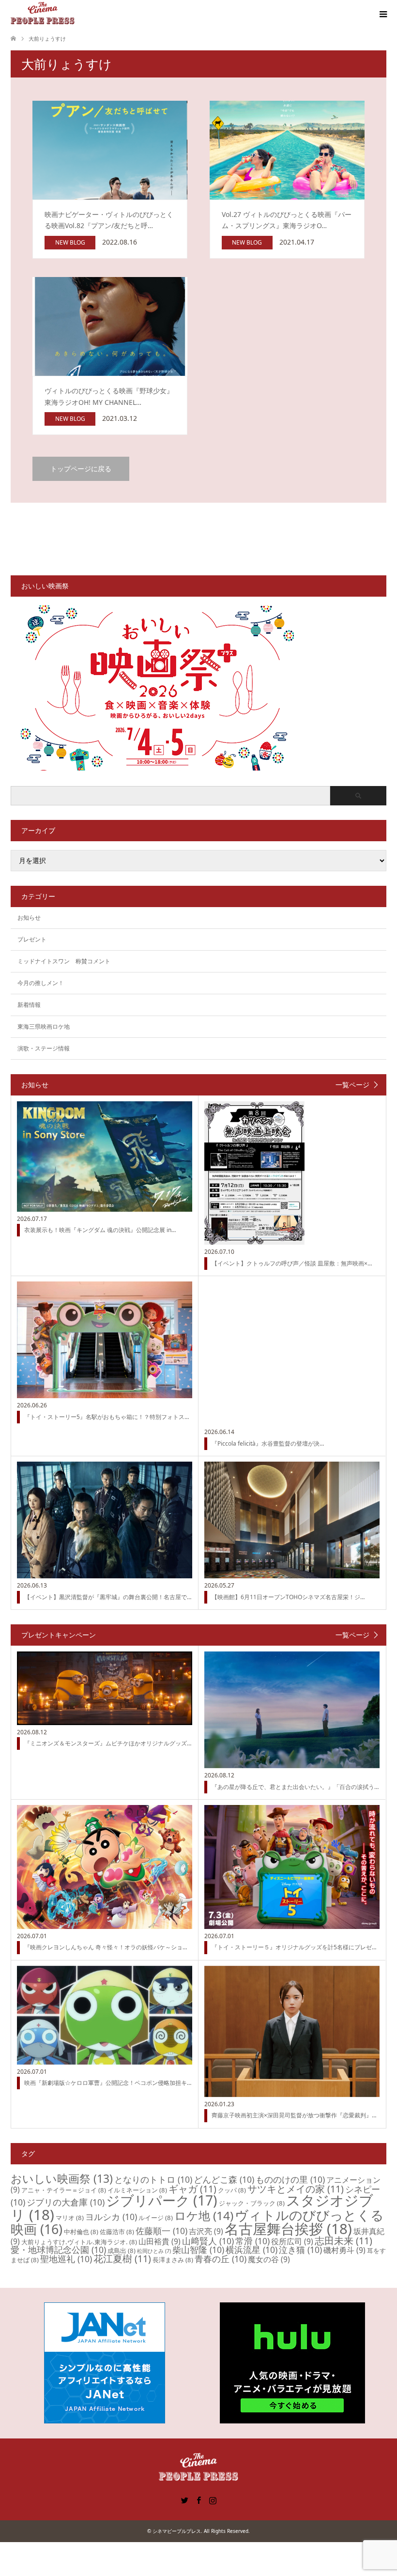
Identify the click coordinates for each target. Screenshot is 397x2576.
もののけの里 (290, 2179)
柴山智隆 (198, 2250)
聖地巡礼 (66, 2259)
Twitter (184, 2499)
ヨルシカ (111, 2217)
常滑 (252, 2241)
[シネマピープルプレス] (43, 14)
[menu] (382, 15)
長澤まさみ (173, 2260)
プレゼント (32, 939)
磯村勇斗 (344, 2250)
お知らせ (29, 918)
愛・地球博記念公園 (58, 2250)
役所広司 (292, 2241)
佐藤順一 (161, 2231)
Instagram (213, 2499)
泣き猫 (300, 2250)
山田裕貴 (160, 2241)
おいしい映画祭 (62, 2178)
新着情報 (29, 1005)
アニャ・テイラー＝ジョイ (64, 2190)
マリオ (70, 2218)
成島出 (122, 2251)
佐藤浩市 (117, 2232)
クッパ (232, 2190)
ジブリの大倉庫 (66, 2202)
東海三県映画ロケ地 (44, 1026)
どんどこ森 (224, 2179)
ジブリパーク (162, 2200)
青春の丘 (221, 2259)
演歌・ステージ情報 (44, 1048)
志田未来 (344, 2241)
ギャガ (192, 2189)
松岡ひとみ (154, 2251)
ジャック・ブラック (252, 2203)
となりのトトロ (153, 2179)
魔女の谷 (269, 2259)
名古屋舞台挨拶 (288, 2229)
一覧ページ (352, 1085)
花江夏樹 (122, 2259)
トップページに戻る (81, 469)
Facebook (198, 2499)
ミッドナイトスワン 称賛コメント (64, 961)
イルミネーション (137, 2190)
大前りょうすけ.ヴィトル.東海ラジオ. (79, 2242)
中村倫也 (81, 2232)
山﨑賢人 (208, 2241)
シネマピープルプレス (177, 2531)
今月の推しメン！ (41, 983)
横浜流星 (252, 2250)
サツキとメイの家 (296, 2189)
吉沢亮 (206, 2231)
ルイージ (156, 2218)
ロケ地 (204, 2215)
